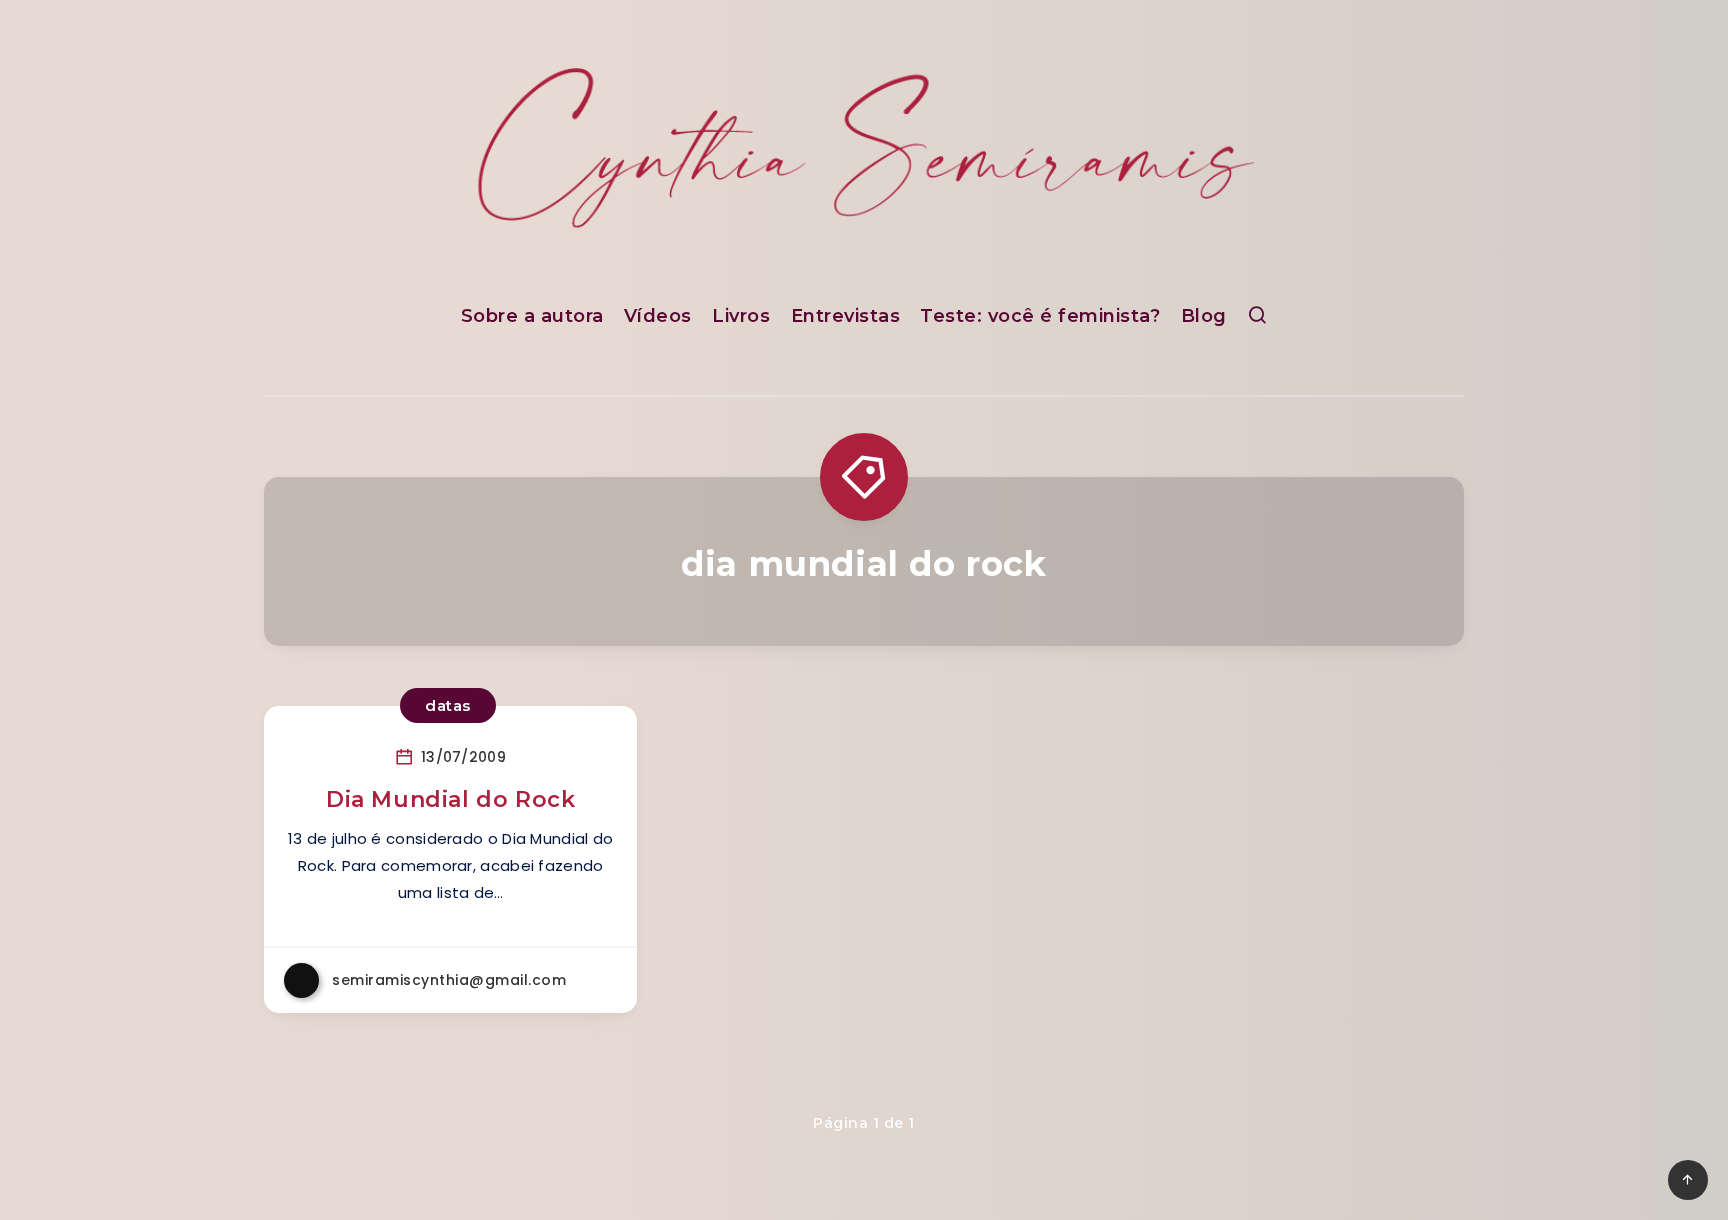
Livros (741, 316)
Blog (1204, 316)
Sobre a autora (532, 316)
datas (448, 705)
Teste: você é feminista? (1040, 316)
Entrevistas (846, 316)
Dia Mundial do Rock (450, 799)
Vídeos (658, 316)
